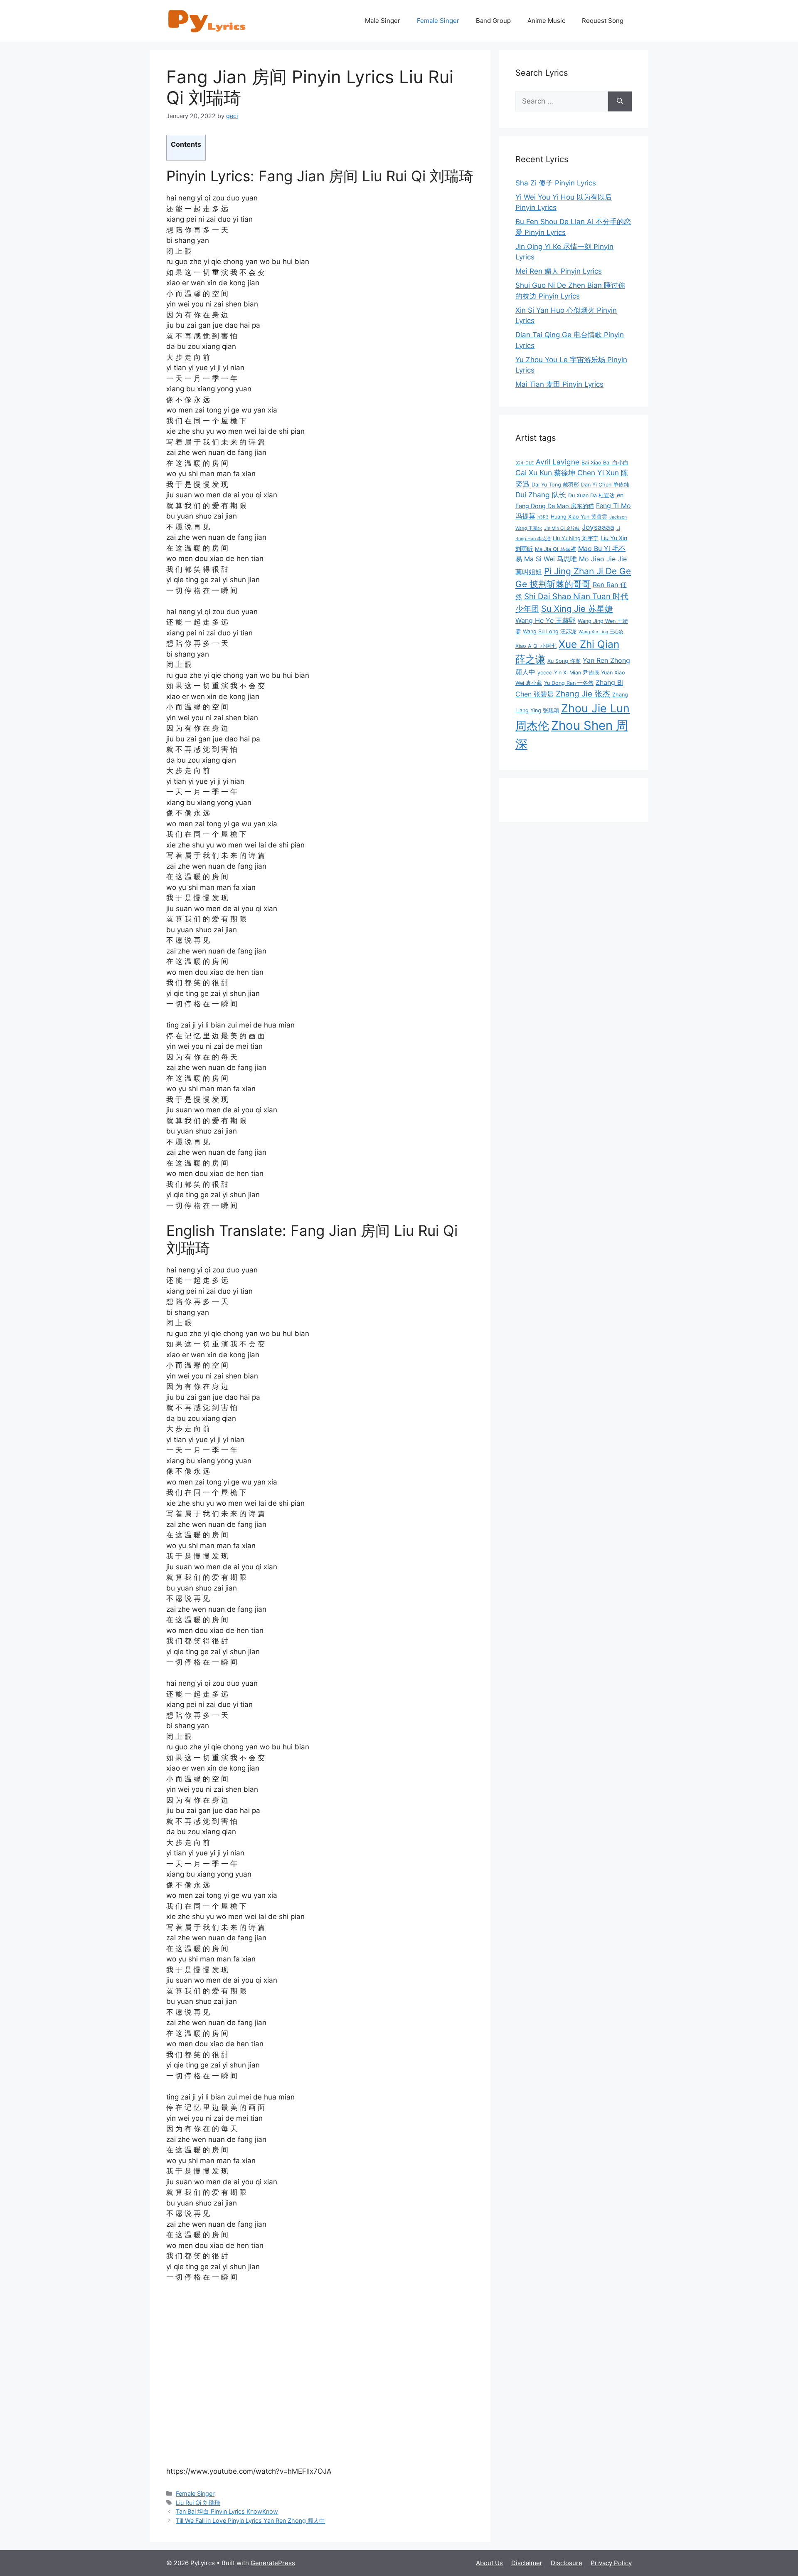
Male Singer (383, 21)
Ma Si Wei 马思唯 (550, 559)
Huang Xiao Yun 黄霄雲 (579, 517)
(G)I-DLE (525, 463)
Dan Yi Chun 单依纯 (605, 485)
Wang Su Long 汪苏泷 (550, 631)
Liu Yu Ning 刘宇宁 (576, 538)
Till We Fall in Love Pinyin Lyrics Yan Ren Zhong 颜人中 (250, 2520)
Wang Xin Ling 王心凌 (601, 632)
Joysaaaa (598, 527)
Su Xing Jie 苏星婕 (577, 609)
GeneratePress (273, 2563)
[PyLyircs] (208, 20)
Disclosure (566, 2563)
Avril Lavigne (558, 462)
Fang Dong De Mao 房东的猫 (555, 506)
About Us (489, 2563)
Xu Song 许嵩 (564, 661)
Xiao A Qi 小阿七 (536, 646)
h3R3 (543, 517)
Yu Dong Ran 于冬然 (569, 683)
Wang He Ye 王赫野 (546, 620)
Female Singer (438, 21)
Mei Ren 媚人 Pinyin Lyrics (559, 271)
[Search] (620, 101)
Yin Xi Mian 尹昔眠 (576, 673)
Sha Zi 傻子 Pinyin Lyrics (556, 183)
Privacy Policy (611, 2563)
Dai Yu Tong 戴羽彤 (555, 485)
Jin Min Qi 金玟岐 (562, 528)
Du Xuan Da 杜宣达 (591, 495)
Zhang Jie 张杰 (583, 694)
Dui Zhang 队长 (541, 495)
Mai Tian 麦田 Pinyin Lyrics (559, 384)
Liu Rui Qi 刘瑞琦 (198, 2503)
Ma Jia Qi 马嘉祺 (555, 549)
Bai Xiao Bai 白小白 (605, 463)
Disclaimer (527, 2563)
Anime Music (546, 21)
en (620, 495)
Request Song (603, 21)
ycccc (545, 673)
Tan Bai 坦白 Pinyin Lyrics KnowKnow (227, 2511)
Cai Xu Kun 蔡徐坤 (545, 473)
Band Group (493, 21)
